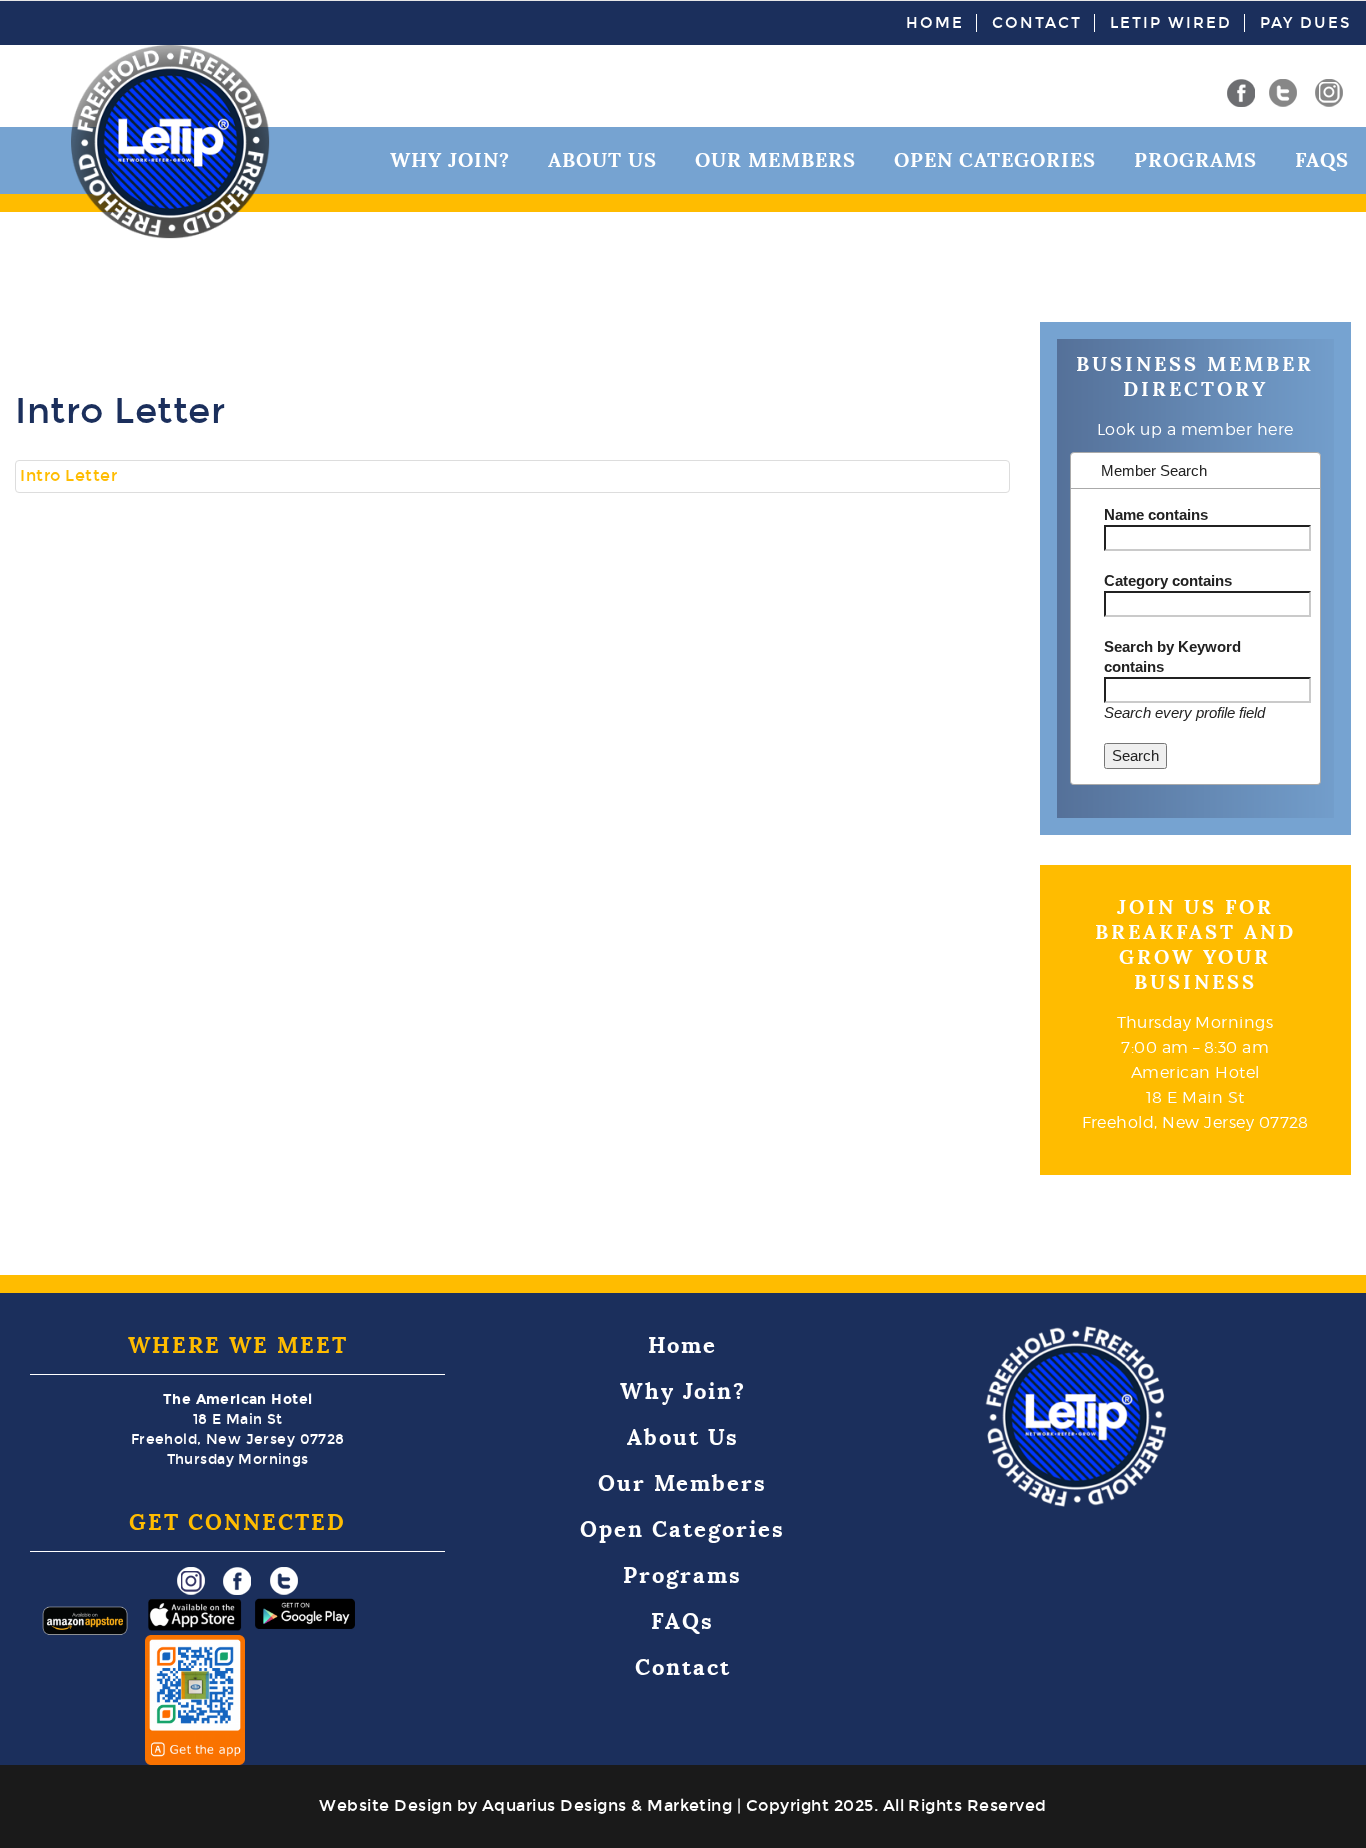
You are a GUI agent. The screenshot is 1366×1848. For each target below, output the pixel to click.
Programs (1195, 160)
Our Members (775, 160)
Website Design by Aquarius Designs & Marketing (525, 1805)
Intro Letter (68, 475)
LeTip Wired (1171, 23)
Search (1135, 755)
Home (935, 23)
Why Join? (450, 160)
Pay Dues (1305, 23)
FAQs (1322, 160)
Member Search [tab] (1152, 470)
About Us (602, 160)
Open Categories (995, 160)
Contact (1037, 23)
